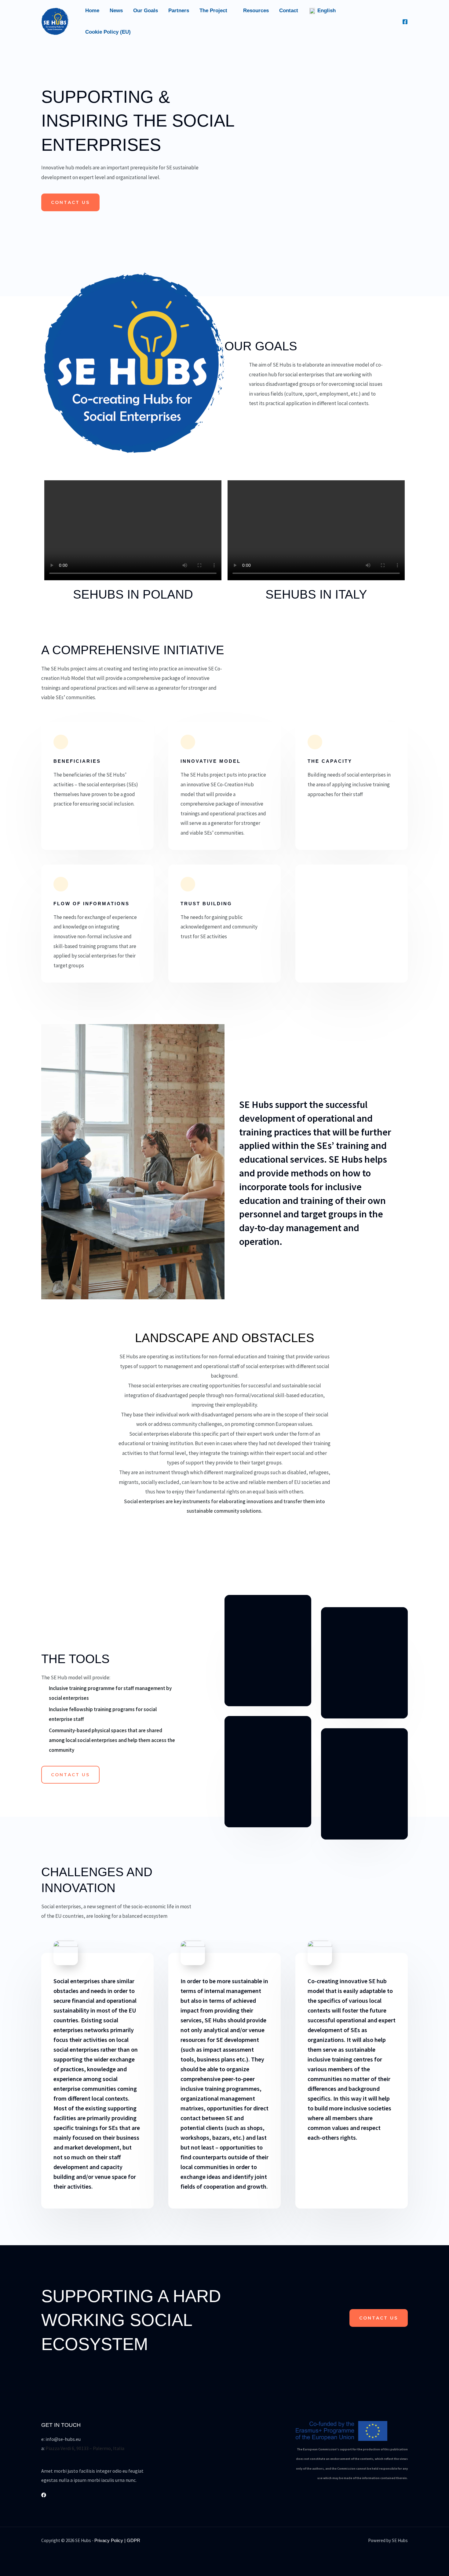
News (116, 11)
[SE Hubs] (55, 21)
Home (92, 11)
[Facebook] (405, 22)
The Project (213, 11)
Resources (256, 11)
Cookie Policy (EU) (108, 32)
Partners (179, 11)
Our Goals (146, 11)
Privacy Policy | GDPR (117, 2540)
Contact (289, 11)
